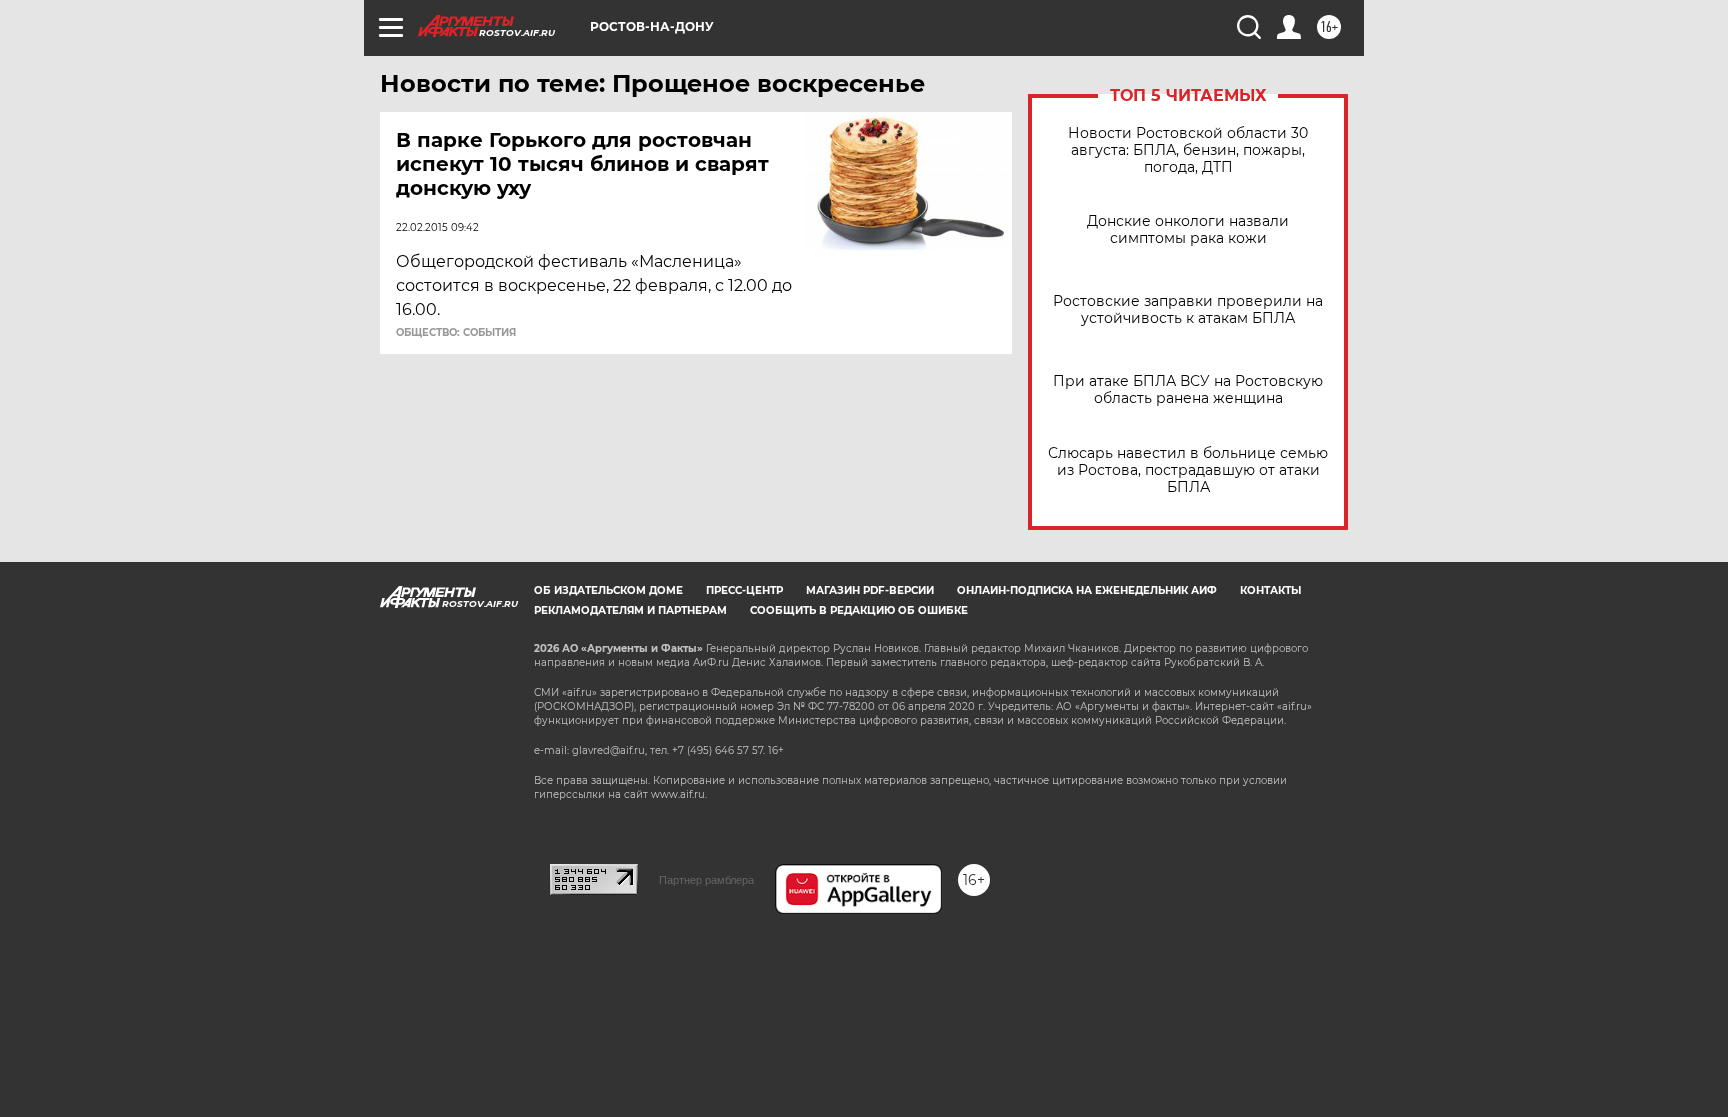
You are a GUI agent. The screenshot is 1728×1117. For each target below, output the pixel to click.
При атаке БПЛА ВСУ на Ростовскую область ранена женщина (1188, 390)
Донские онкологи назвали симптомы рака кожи (1188, 230)
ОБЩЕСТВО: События (456, 333)
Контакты (1270, 590)
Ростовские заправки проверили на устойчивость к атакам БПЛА (1188, 310)
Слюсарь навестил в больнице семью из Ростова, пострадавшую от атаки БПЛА (1188, 470)
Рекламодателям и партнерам (630, 610)
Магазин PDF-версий (870, 590)
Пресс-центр (744, 590)
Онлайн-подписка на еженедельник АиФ (1087, 590)
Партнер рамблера (706, 880)
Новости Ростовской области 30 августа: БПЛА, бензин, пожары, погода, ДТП (1188, 150)
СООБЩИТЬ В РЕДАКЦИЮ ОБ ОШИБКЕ (859, 610)
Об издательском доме (608, 590)
